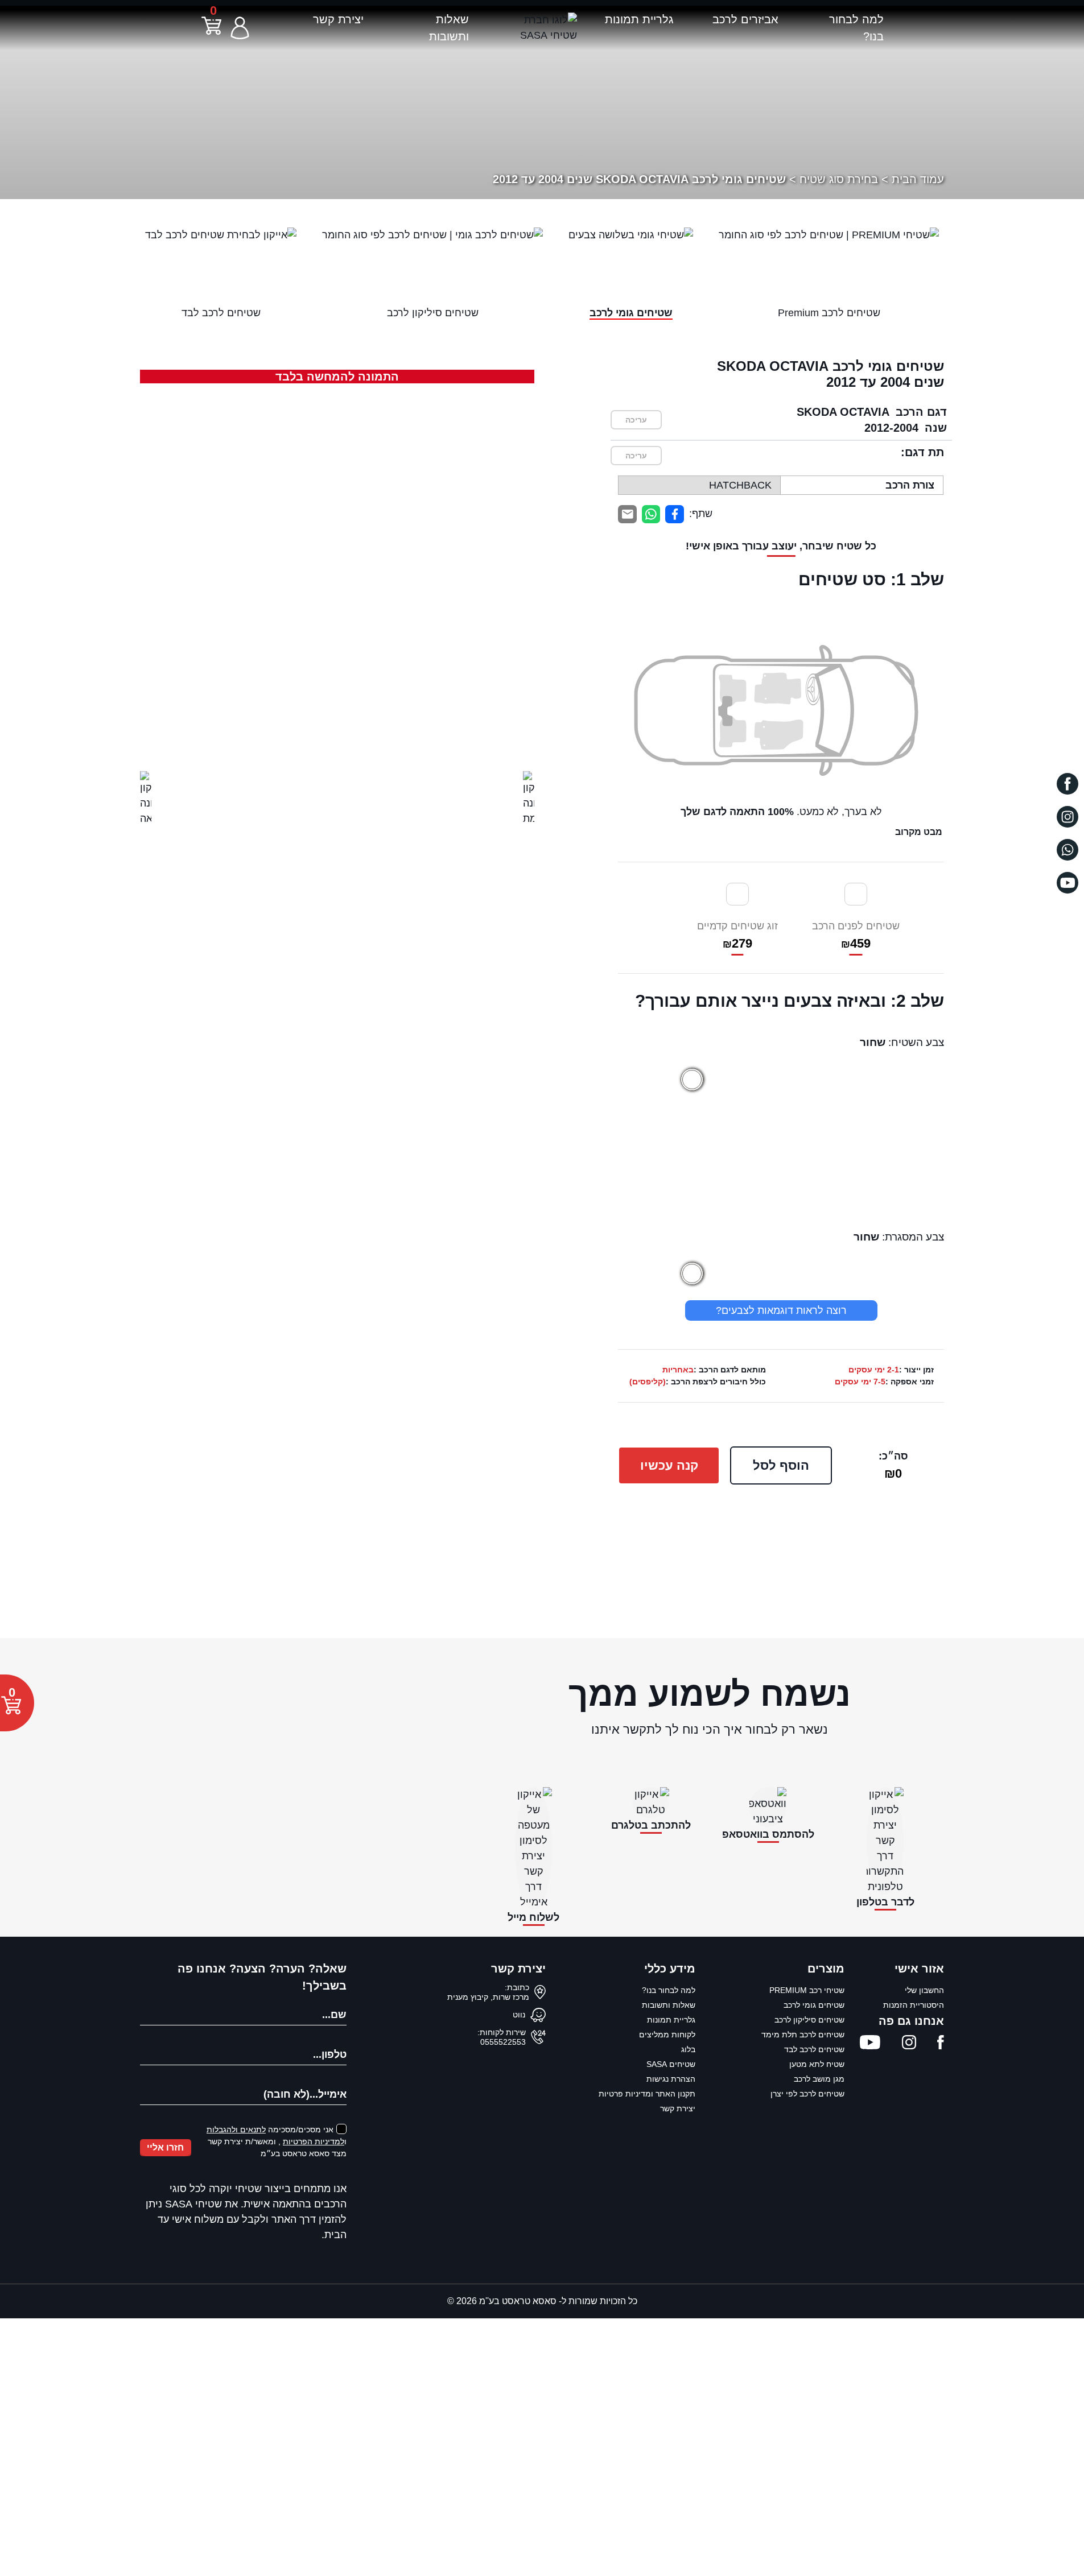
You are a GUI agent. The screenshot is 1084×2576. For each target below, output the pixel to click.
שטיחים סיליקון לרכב (809, 2020)
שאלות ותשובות (669, 2005)
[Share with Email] (627, 514)
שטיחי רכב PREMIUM (807, 1990)
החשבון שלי (924, 1990)
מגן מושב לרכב (819, 2079)
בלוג (688, 2049)
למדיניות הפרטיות (314, 2141)
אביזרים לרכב (745, 19)
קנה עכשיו (669, 1465)
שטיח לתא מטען (817, 2064)
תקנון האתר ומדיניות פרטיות (647, 2094)
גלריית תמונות (639, 19)
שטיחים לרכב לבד (814, 2049)
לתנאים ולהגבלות (236, 2130)
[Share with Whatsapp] (651, 514)
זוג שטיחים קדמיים (737, 935)
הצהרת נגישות (671, 2079)
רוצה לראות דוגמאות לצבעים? (781, 1310)
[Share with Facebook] (675, 514)
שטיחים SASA (671, 2064)
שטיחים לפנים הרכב (856, 935)
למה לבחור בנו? (669, 1990)
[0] (211, 32)
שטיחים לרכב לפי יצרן (807, 2094)
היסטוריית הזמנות (914, 2005)
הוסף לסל (781, 1465)
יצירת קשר (338, 19)
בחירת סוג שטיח (839, 179)
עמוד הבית (918, 179)
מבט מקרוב (919, 832)
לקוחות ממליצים (667, 2035)
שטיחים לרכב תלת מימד (803, 2035)
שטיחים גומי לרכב (814, 2005)
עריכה (636, 420)
